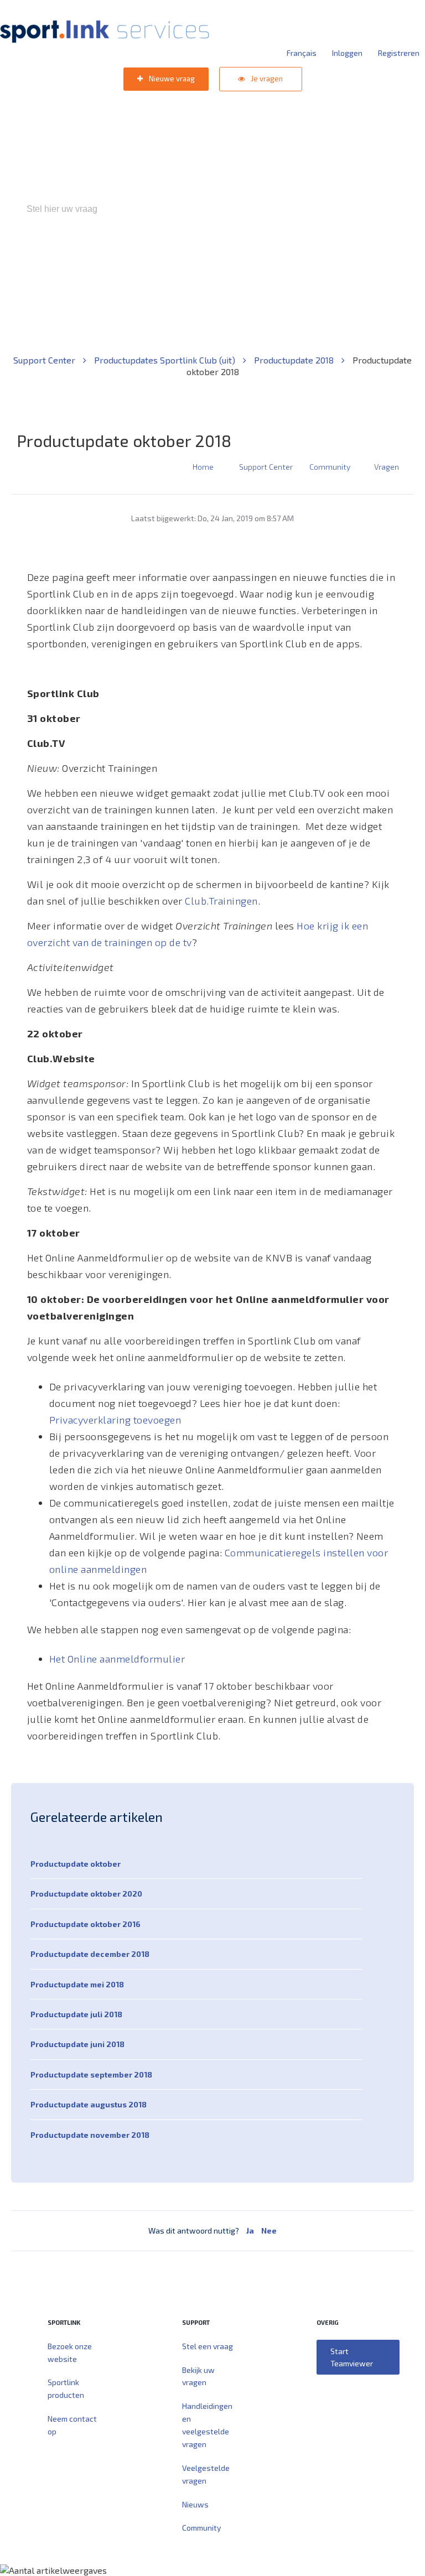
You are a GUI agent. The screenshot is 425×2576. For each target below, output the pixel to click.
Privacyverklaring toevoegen (115, 1420)
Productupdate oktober (76, 1864)
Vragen (387, 467)
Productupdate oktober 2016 (85, 1924)
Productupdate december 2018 (90, 1954)
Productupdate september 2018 (91, 2074)
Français (302, 53)
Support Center (45, 360)
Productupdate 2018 (295, 360)
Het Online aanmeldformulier (117, 1659)
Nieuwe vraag (171, 79)
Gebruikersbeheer (345, 256)
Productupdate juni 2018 (77, 2044)
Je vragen (266, 79)
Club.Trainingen (221, 901)
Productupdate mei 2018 (77, 1984)
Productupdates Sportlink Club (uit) (166, 360)
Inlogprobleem (274, 256)
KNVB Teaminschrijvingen (188, 256)
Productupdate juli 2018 (76, 2014)
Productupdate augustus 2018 (89, 2104)
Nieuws (195, 2504)
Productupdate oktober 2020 (86, 1894)
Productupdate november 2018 (90, 2135)
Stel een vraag (208, 2346)
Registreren (399, 53)
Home (203, 467)
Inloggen (347, 53)
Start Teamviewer (352, 2357)
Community (330, 467)
